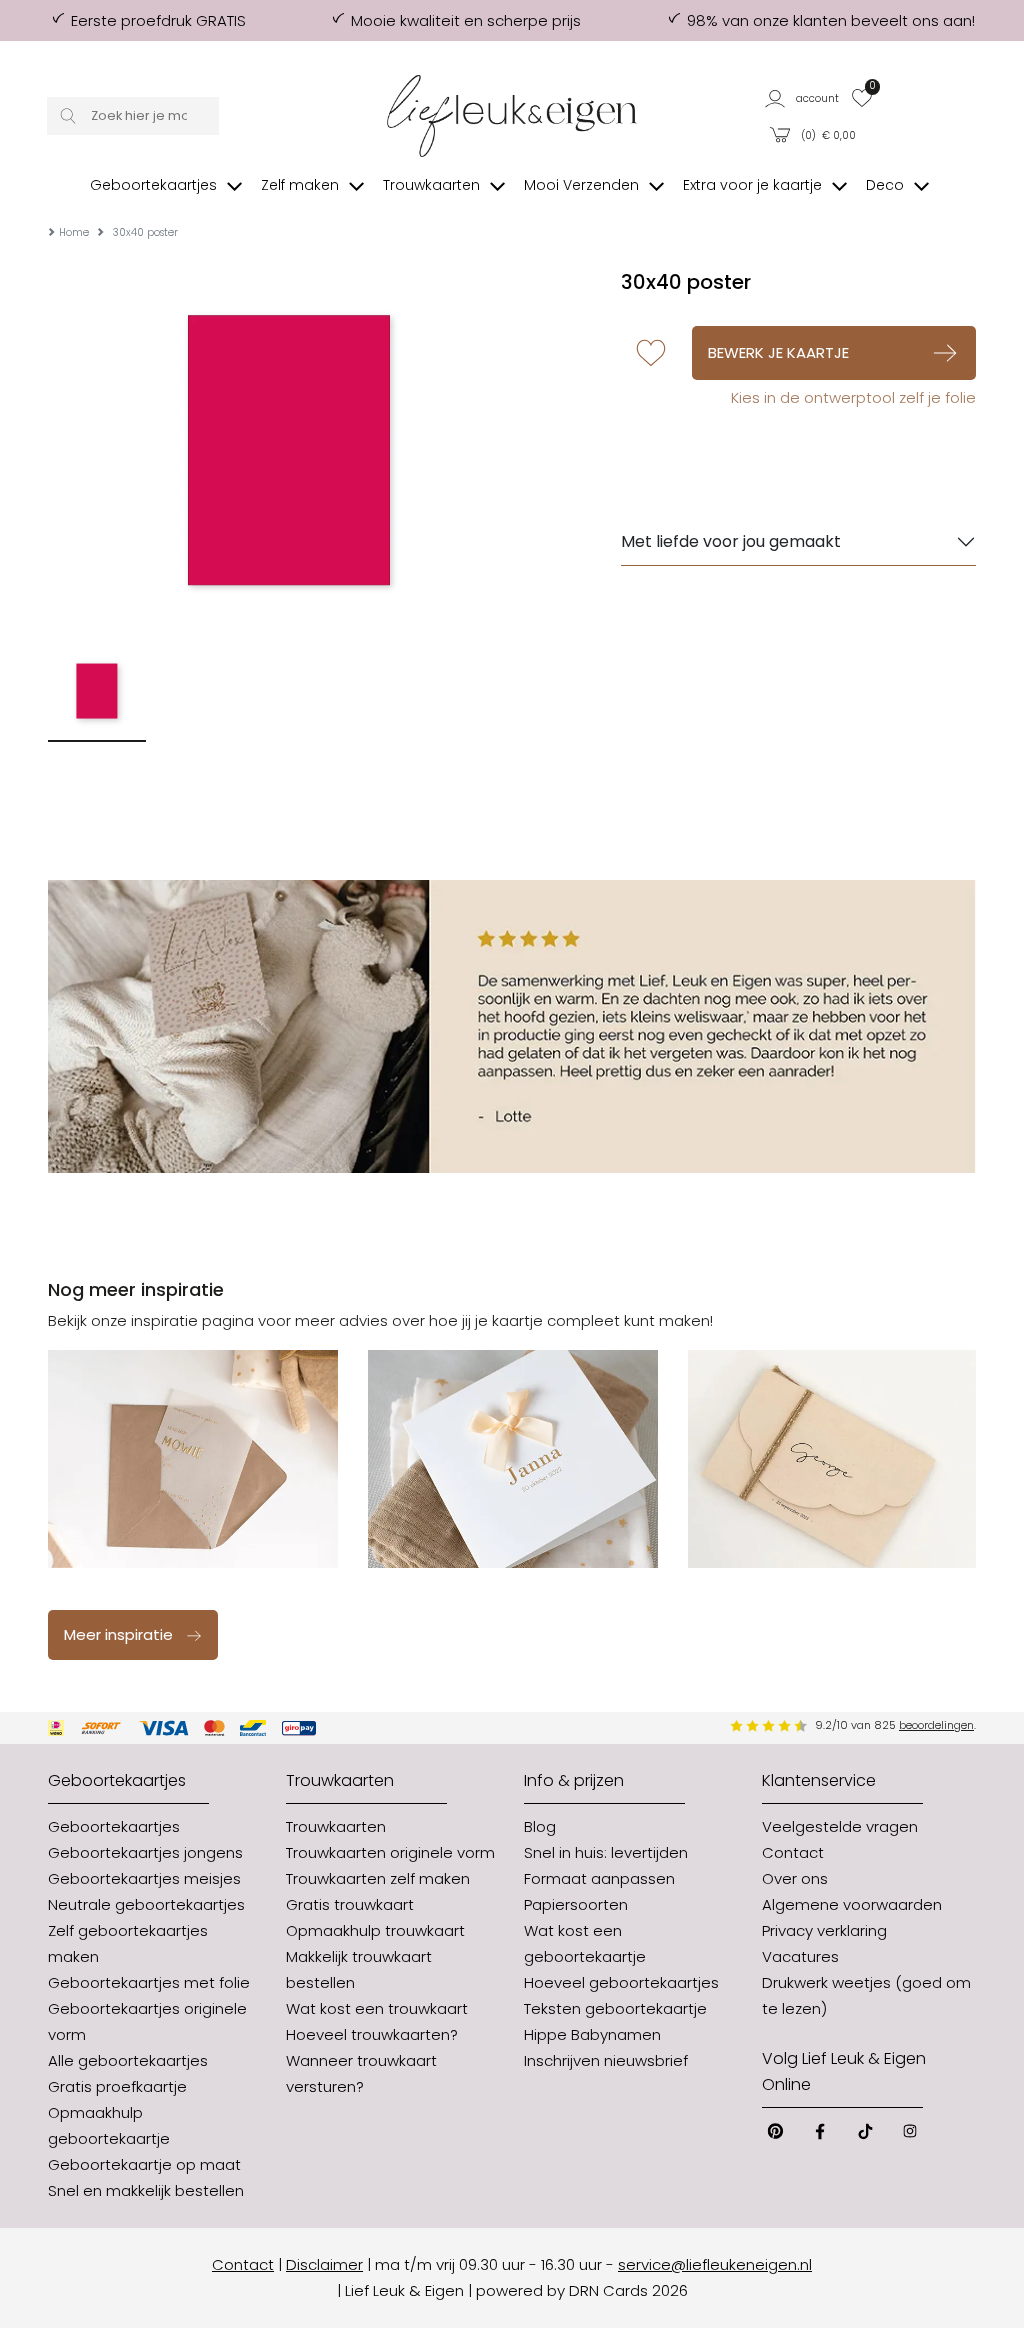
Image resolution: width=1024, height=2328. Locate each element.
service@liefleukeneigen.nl (715, 2264)
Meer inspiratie (118, 1634)
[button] (803, 97)
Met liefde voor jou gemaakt (731, 541)
